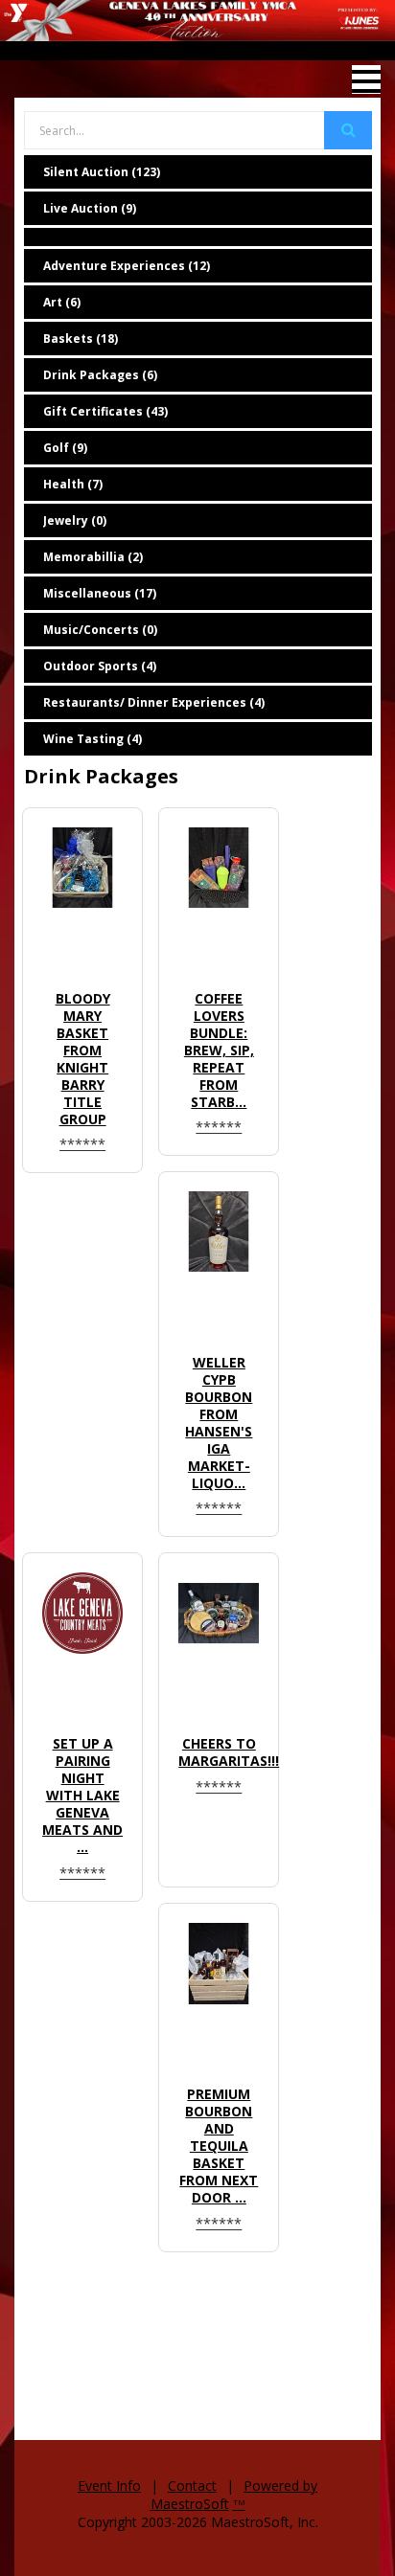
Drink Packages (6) (100, 375)
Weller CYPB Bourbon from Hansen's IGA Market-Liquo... (219, 1423)
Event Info (109, 2486)
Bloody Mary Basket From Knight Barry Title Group (83, 1059)
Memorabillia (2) (93, 557)
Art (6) (62, 302)
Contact (192, 2486)
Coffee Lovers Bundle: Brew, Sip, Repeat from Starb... (219, 1050)
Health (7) (73, 484)
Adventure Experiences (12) (127, 266)
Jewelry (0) (75, 520)
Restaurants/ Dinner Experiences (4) (154, 702)
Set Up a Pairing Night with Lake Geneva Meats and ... (82, 1795)
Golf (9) (65, 448)
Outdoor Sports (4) (100, 666)
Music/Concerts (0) (100, 630)
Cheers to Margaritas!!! (229, 1752)
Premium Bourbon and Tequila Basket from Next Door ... (219, 2146)
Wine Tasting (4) (93, 739)
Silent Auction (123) (102, 172)
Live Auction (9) (90, 208)
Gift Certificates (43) (105, 411)
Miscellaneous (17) (100, 593)
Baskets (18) (81, 339)
